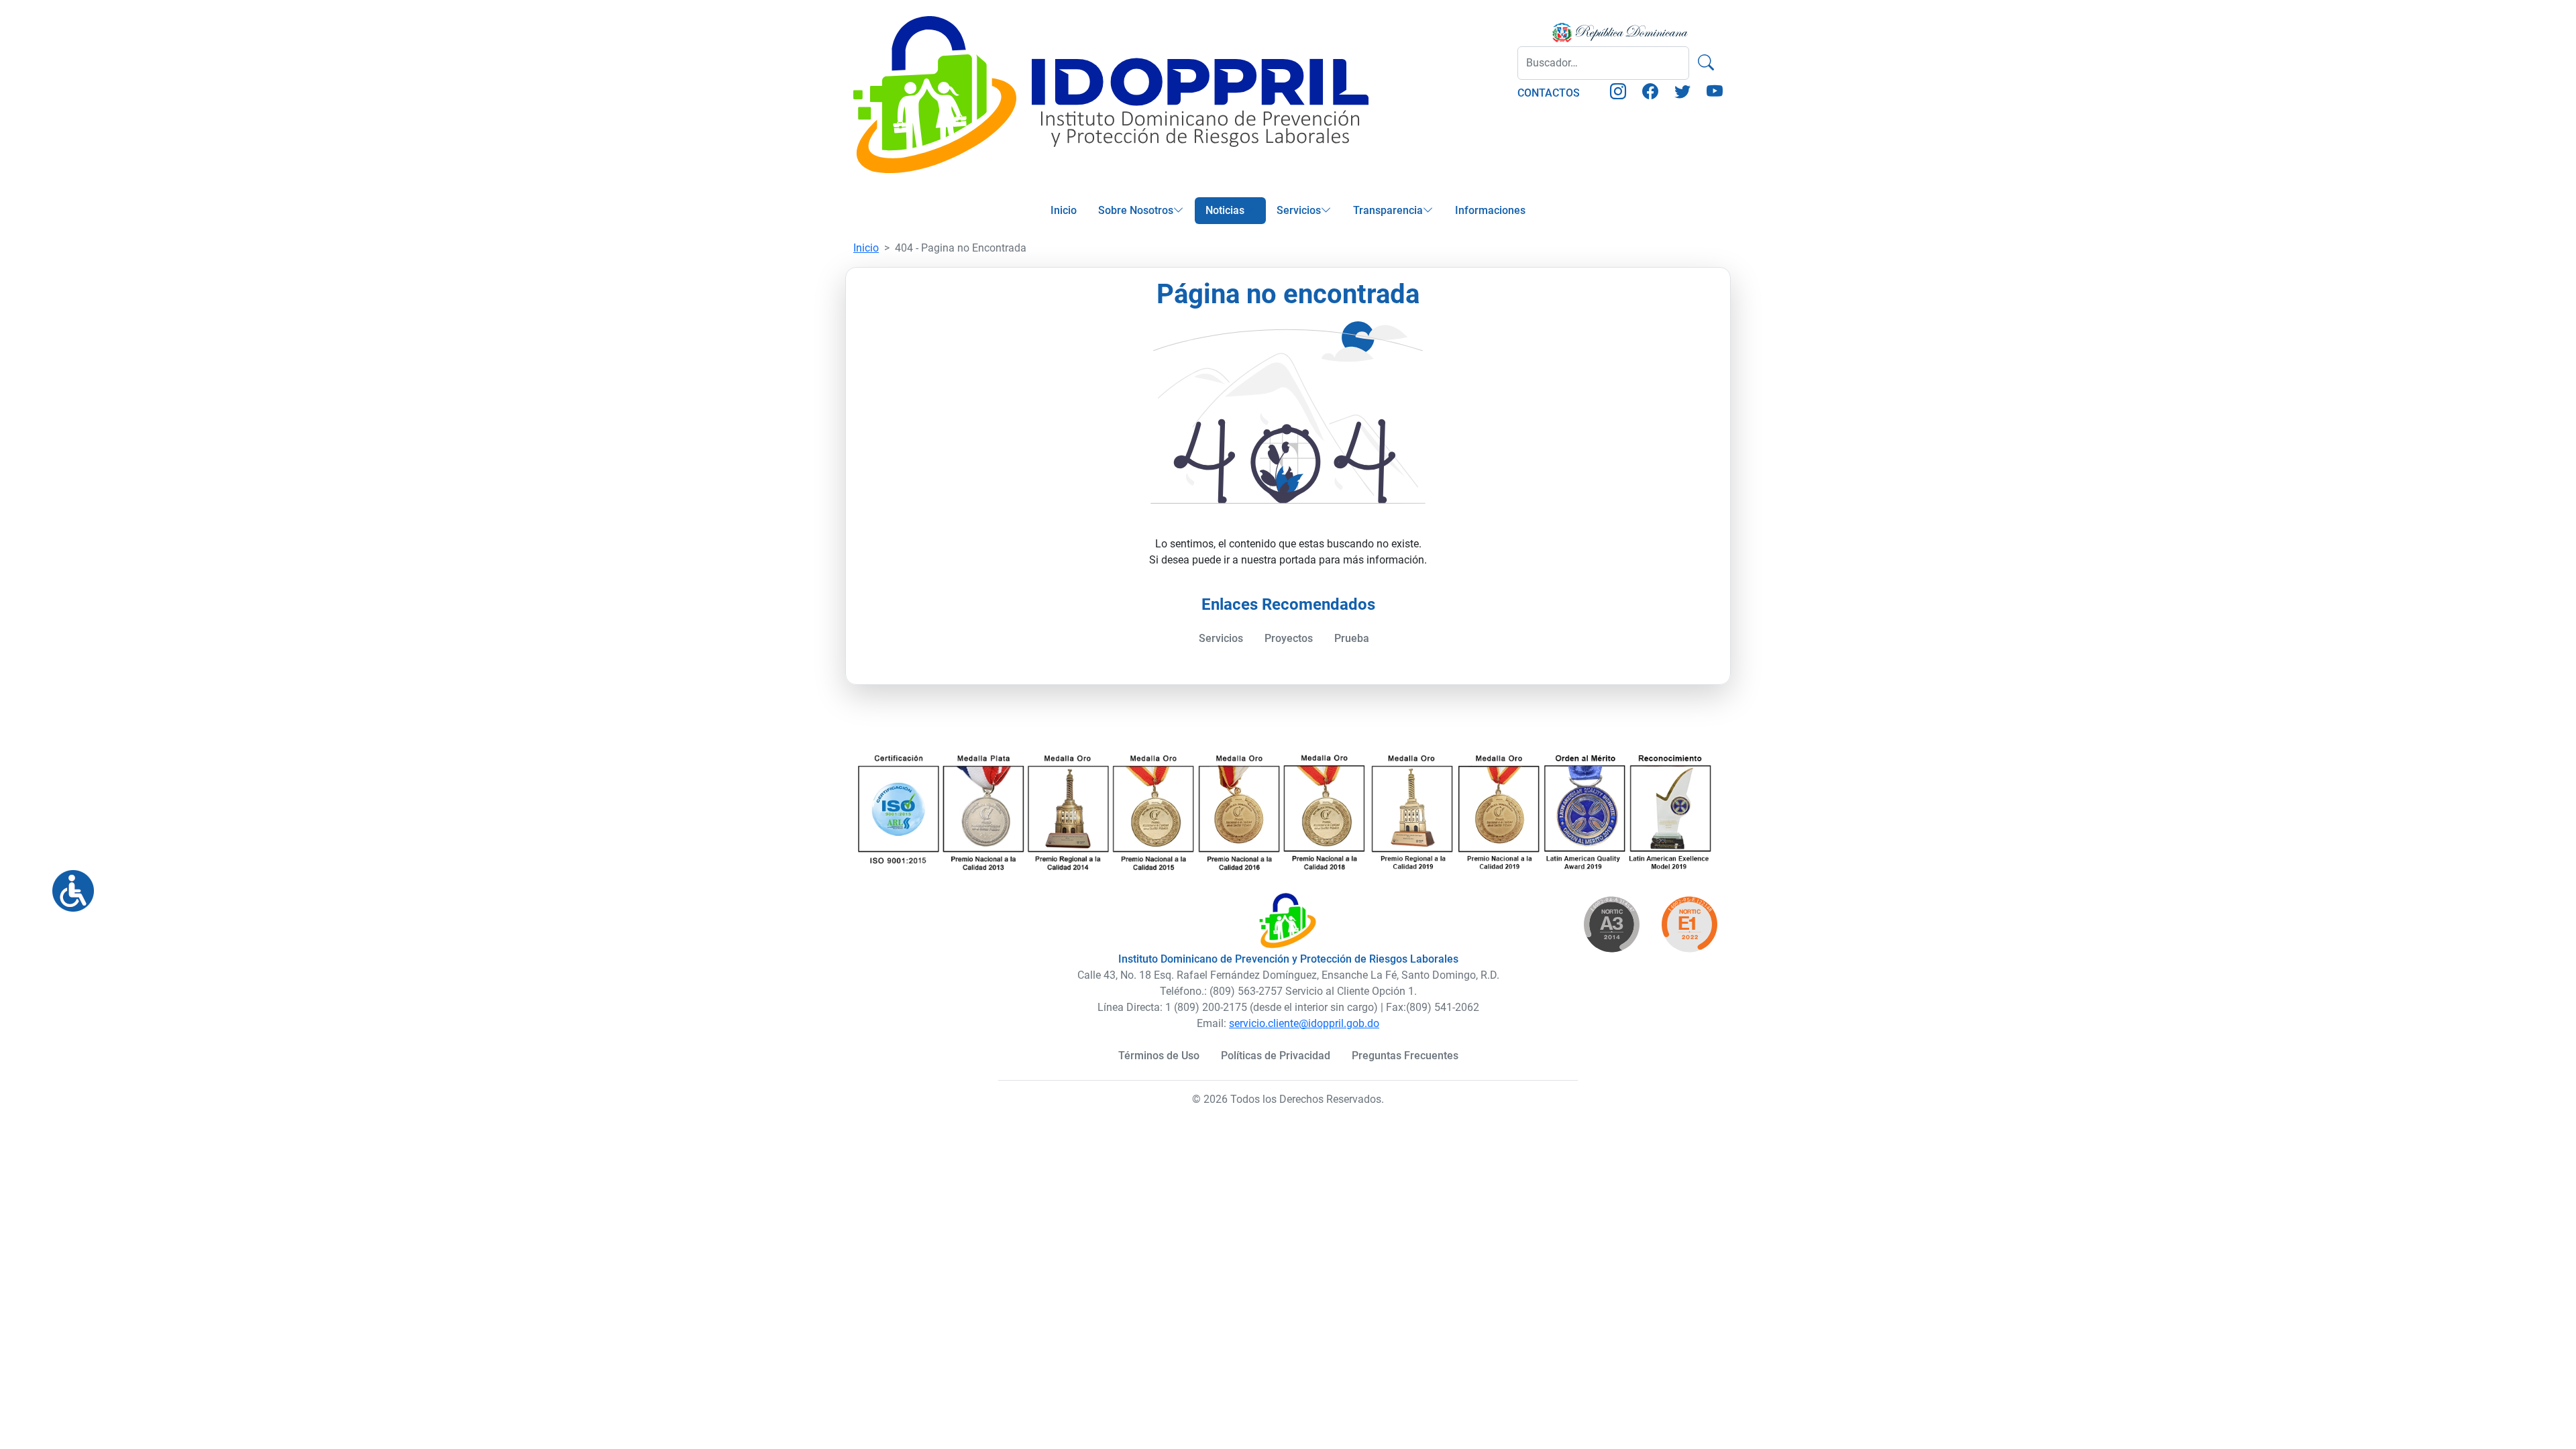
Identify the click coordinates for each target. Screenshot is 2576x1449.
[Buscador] (1706, 63)
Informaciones (1490, 210)
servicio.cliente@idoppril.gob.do (1304, 1023)
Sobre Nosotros (1136, 210)
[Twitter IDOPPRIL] (1682, 94)
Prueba (1352, 638)
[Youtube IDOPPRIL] (1715, 94)
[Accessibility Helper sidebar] (68, 885)
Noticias (1225, 210)
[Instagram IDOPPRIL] (1618, 94)
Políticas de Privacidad (1276, 1056)
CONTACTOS (1549, 93)
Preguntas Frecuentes (1405, 1056)
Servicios (1299, 210)
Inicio (1064, 210)
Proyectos (1289, 638)
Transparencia (1388, 210)
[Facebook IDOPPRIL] (1650, 94)
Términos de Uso (1159, 1056)
